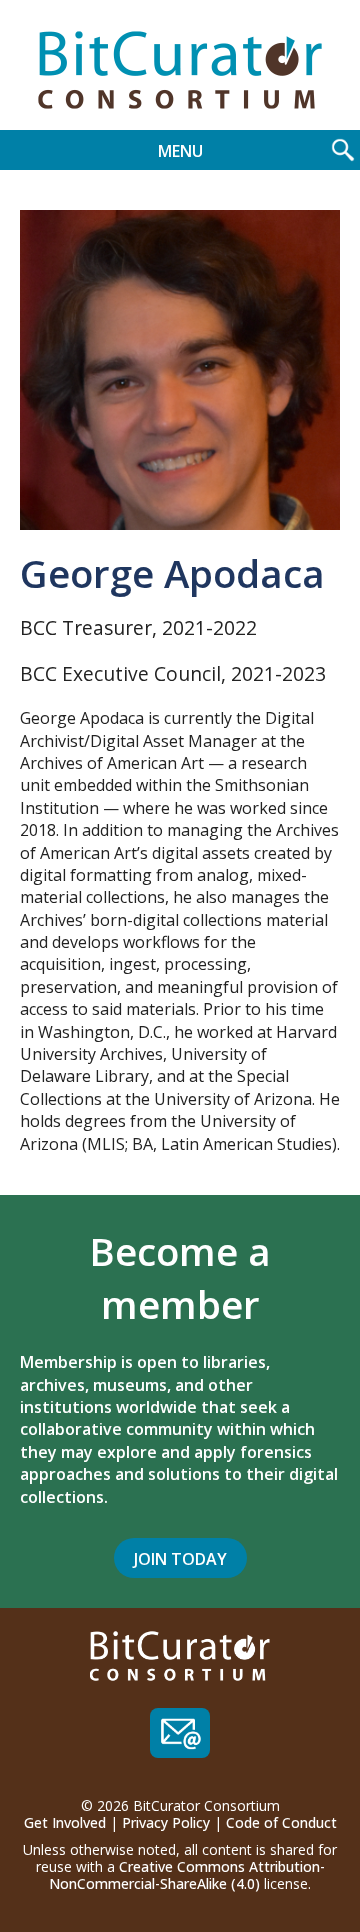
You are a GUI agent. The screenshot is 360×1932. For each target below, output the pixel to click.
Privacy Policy (166, 1822)
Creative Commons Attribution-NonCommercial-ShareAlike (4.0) (187, 1875)
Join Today (180, 1559)
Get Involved (65, 1822)
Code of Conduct (281, 1822)
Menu (180, 151)
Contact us (180, 1733)
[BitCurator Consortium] (180, 70)
